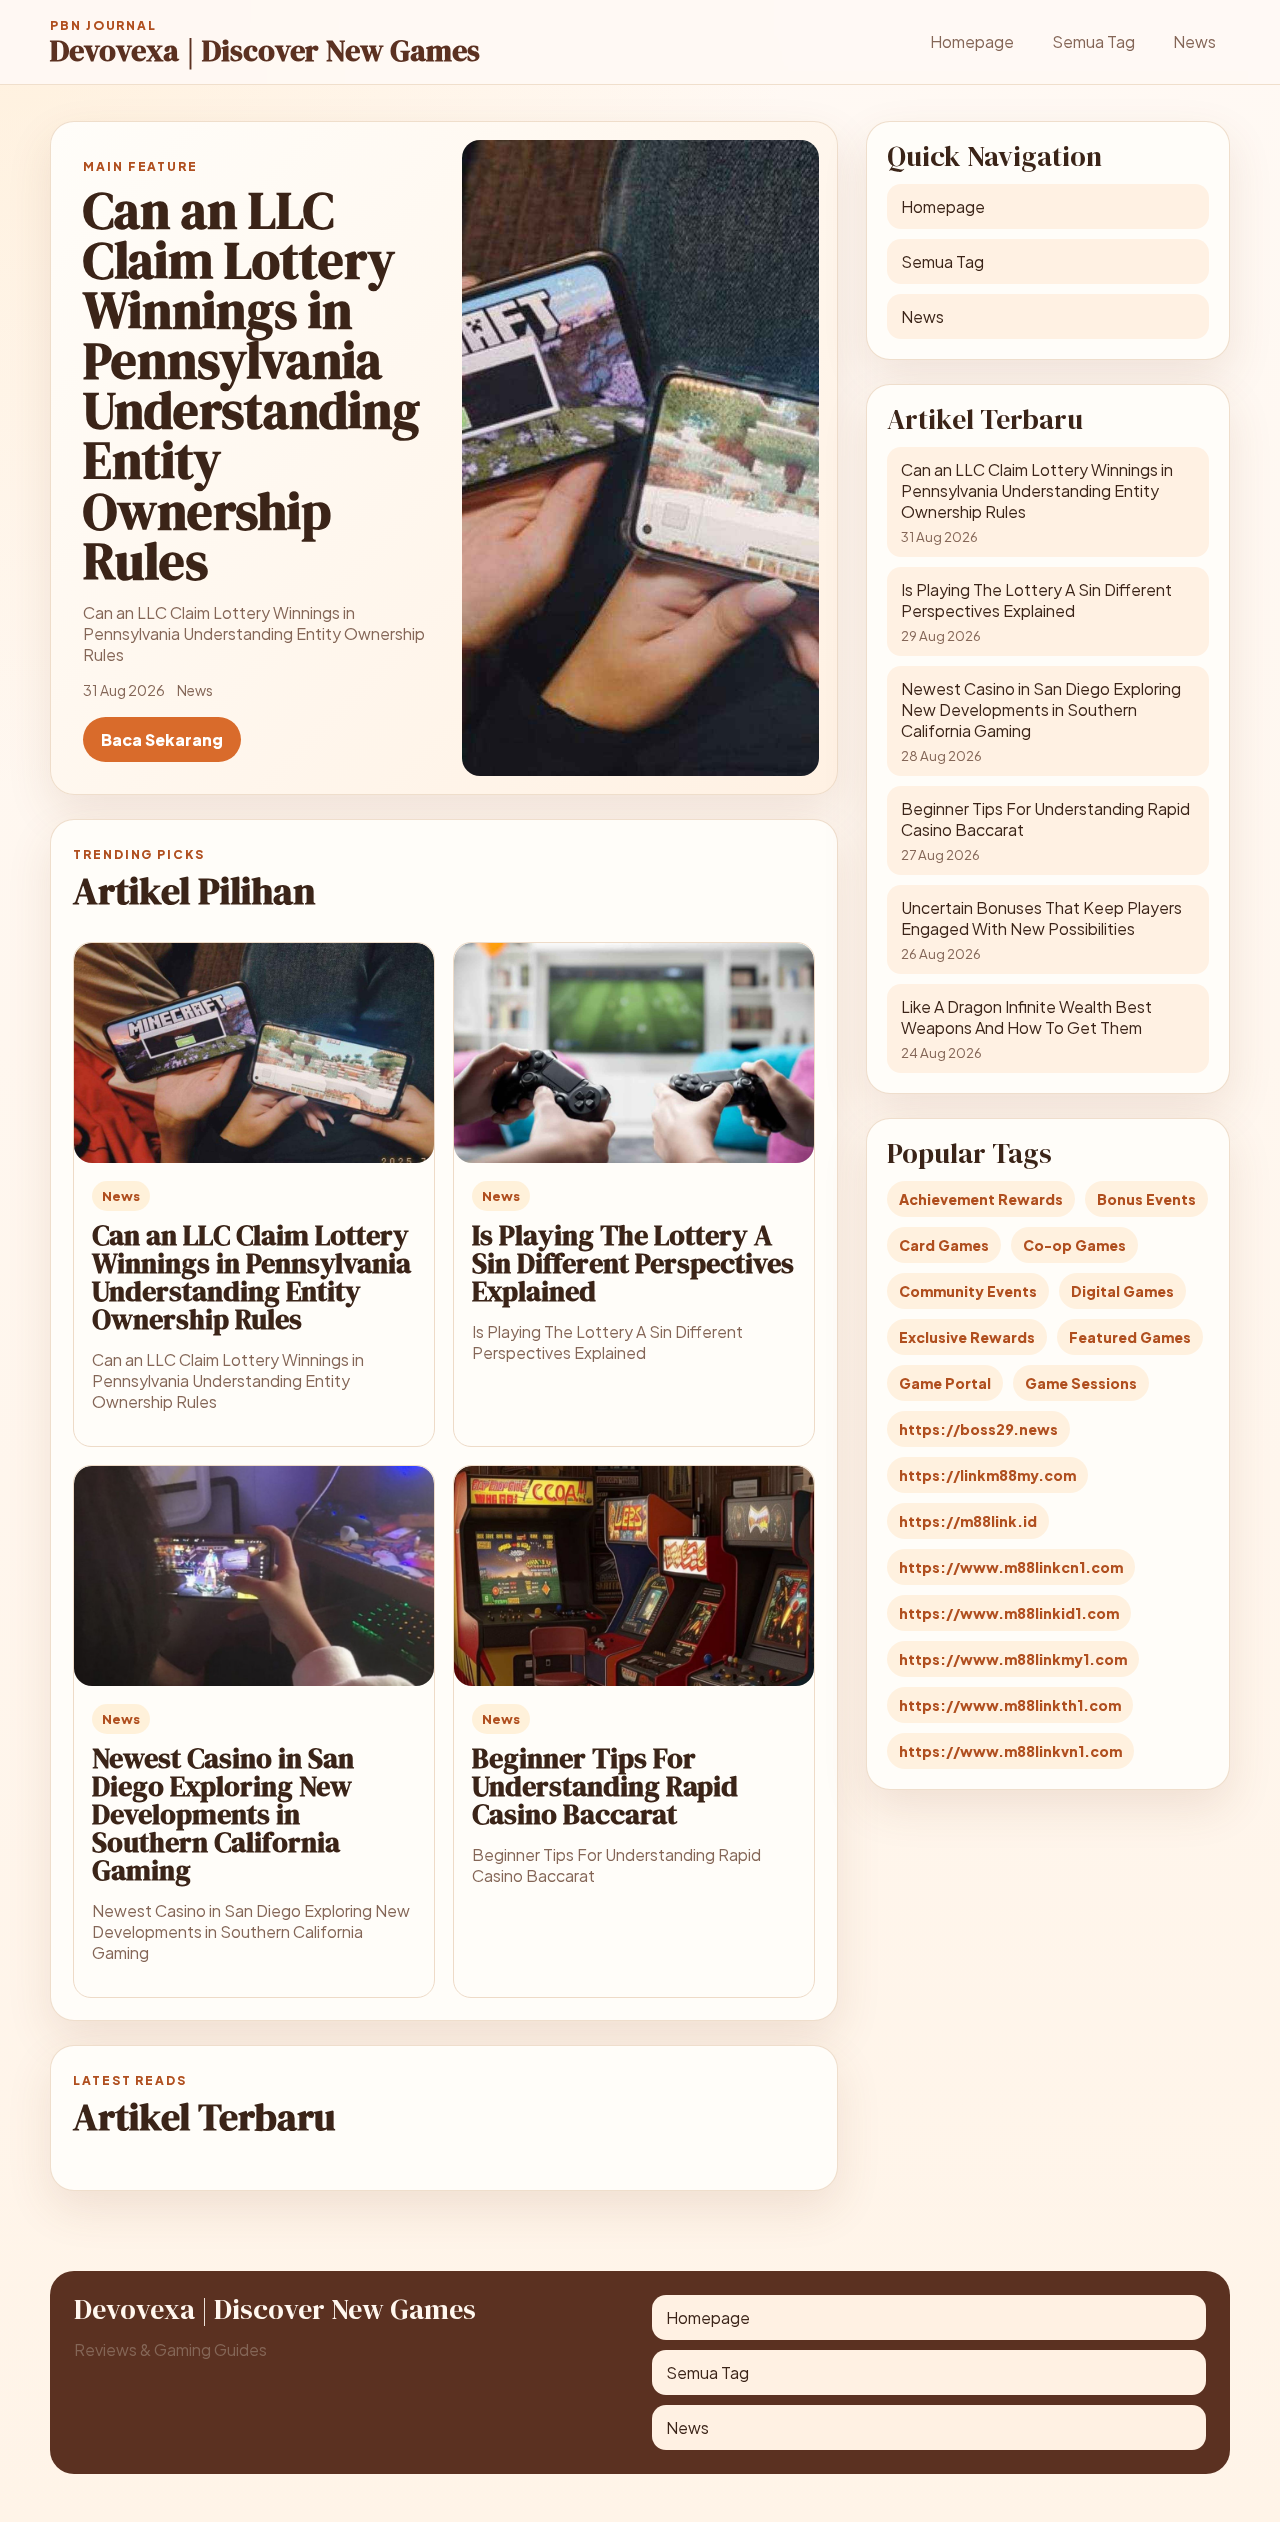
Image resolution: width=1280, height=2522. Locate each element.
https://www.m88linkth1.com (1010, 1705)
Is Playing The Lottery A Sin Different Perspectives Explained (633, 1263)
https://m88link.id (968, 1521)
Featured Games (1130, 1337)
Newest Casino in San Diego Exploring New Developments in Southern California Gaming (223, 1814)
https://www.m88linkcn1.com (1011, 1567)
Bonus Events (1146, 1199)
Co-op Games (1074, 1245)
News (1194, 41)
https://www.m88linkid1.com (1009, 1613)
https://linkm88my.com (987, 1475)
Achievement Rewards (981, 1199)
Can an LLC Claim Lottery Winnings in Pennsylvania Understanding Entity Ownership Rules (251, 1277)
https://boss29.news (978, 1429)
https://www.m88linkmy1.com (1013, 1659)
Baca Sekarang (162, 739)
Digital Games (1122, 1291)
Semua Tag (1093, 41)
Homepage (972, 41)
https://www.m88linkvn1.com (1010, 1751)
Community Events (968, 1291)
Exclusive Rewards (967, 1337)
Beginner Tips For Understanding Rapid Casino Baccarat (605, 1786)
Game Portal (945, 1383)
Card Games (944, 1245)
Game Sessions (1081, 1383)
